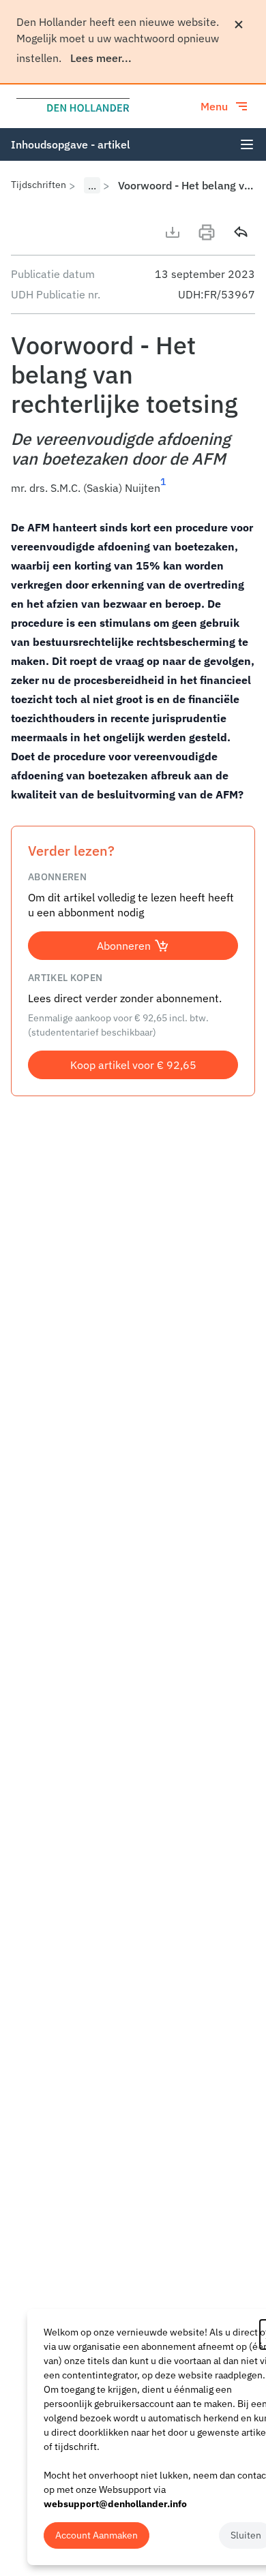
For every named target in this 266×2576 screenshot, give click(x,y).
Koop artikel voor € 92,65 (133, 1065)
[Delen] (241, 232)
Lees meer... (101, 58)
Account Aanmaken (97, 2535)
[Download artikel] (173, 232)
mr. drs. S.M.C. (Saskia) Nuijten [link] (86, 488)
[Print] (207, 232)
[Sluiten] (239, 25)
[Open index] (247, 144)
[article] (133, 661)
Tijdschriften (39, 185)
